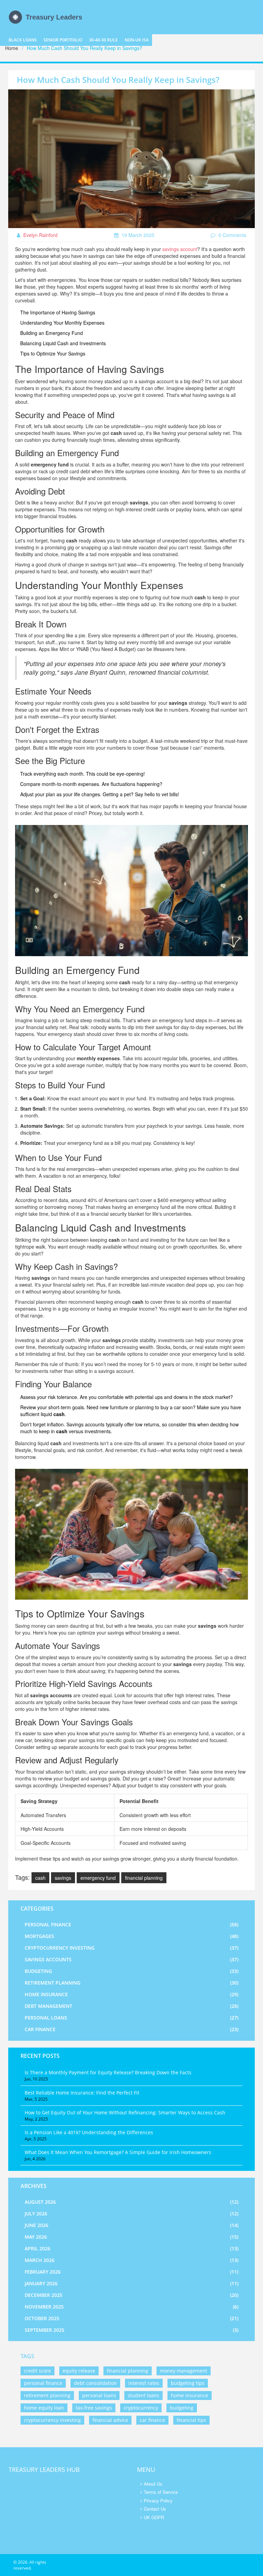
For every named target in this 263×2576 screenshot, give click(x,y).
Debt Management (131, 2006)
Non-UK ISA (137, 40)
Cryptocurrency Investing (131, 1948)
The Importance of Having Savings (58, 312)
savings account (180, 249)
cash (40, 1878)
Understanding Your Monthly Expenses (62, 323)
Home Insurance (131, 1994)
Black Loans (23, 40)
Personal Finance (131, 1924)
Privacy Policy (158, 2500)
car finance (152, 2420)
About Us (153, 2484)
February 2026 (131, 2272)
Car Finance (131, 2029)
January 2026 (131, 2283)
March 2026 (131, 2260)
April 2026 (131, 2248)
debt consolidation (95, 2383)
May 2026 (131, 2237)
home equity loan (44, 2408)
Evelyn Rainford (40, 235)
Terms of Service (161, 2492)
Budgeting (131, 1971)
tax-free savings (94, 2408)
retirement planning (47, 2395)
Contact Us (155, 2509)
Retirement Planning (131, 1983)
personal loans (99, 2395)
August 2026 (131, 2202)
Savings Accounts (131, 1959)
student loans (143, 2395)
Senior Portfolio (63, 40)
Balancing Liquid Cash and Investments (63, 343)
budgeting (182, 2408)
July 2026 (131, 2214)
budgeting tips (188, 2383)
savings (63, 1878)
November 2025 (131, 2307)
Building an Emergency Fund (52, 333)
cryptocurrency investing (52, 2420)
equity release (79, 2371)
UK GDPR (154, 2517)
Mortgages (131, 1936)
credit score (37, 2371)
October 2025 (131, 2318)
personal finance (43, 2383)
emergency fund (98, 1878)
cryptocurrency (141, 2408)
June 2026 (131, 2225)
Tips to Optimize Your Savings (53, 353)
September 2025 (131, 2330)
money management (184, 2371)
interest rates (144, 2383)
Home (12, 48)
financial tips (191, 2420)
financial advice (110, 2420)
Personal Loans (131, 2018)
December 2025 (131, 2295)
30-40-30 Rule (103, 40)
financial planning (144, 1878)
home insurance (190, 2395)
